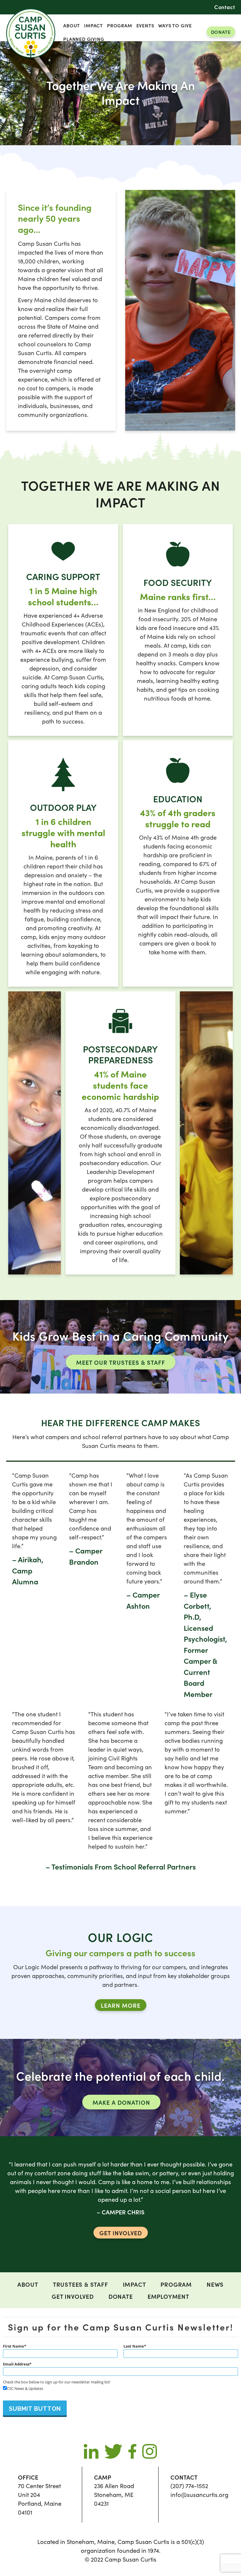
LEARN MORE (121, 2005)
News (215, 2284)
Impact (93, 25)
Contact (225, 7)
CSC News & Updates (25, 2388)
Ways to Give (175, 25)
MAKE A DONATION (121, 2102)
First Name (14, 2346)
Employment (168, 2296)
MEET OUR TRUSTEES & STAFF (121, 1362)
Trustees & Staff (81, 2284)
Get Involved (73, 2296)
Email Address (16, 2364)
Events (145, 25)
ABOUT (72, 25)
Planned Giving (84, 39)
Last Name (134, 2346)
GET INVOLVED (121, 2233)
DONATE (221, 32)
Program (120, 25)
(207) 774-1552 (189, 2486)
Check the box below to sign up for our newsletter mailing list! (57, 2382)
